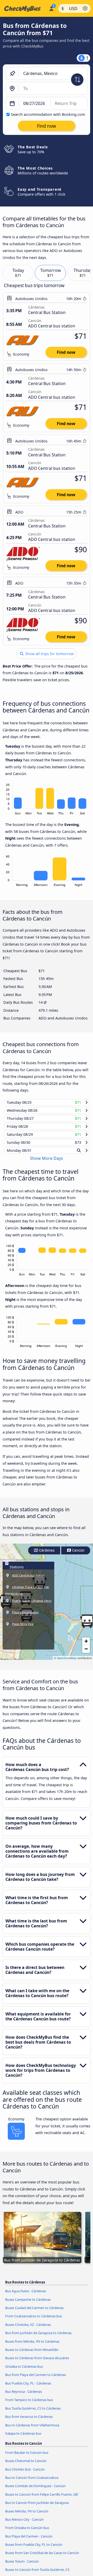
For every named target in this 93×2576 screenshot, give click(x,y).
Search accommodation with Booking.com (48, 114)
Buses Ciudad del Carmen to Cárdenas (34, 2313)
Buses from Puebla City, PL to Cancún (34, 2549)
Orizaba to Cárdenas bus (24, 2371)
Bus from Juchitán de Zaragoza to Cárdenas (38, 2338)
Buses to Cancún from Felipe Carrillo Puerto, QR (42, 2499)
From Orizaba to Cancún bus (27, 2533)
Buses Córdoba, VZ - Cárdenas (28, 2329)
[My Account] (51, 8)
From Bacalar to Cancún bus (27, 2457)
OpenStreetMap (67, 1663)
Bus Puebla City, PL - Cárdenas (28, 2388)
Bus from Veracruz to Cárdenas (29, 2421)
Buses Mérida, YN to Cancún (27, 2516)
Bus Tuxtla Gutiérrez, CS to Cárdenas (33, 2413)
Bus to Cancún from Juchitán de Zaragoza (37, 2508)
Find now (66, 352)
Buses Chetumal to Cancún (26, 2466)
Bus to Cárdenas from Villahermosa (32, 2430)
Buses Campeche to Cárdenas (28, 2304)
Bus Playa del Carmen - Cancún (29, 2541)
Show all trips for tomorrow (49, 654)
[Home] (23, 9)
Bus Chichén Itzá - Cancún (25, 2474)
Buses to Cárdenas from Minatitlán (32, 2355)
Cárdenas (46, 1555)
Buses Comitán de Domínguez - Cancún (35, 2491)
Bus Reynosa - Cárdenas (24, 2396)
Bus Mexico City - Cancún (24, 2524)
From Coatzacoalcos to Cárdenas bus (34, 2321)
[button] (86, 1646)
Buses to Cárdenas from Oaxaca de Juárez (37, 2363)
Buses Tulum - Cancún (22, 2566)
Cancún (78, 1555)
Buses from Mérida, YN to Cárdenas (32, 2346)
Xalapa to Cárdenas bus (23, 2438)
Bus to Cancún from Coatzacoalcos (32, 2482)
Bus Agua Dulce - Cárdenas (26, 2296)
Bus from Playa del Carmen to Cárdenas (36, 2380)
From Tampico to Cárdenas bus (29, 2405)
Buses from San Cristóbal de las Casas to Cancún (42, 2558)
